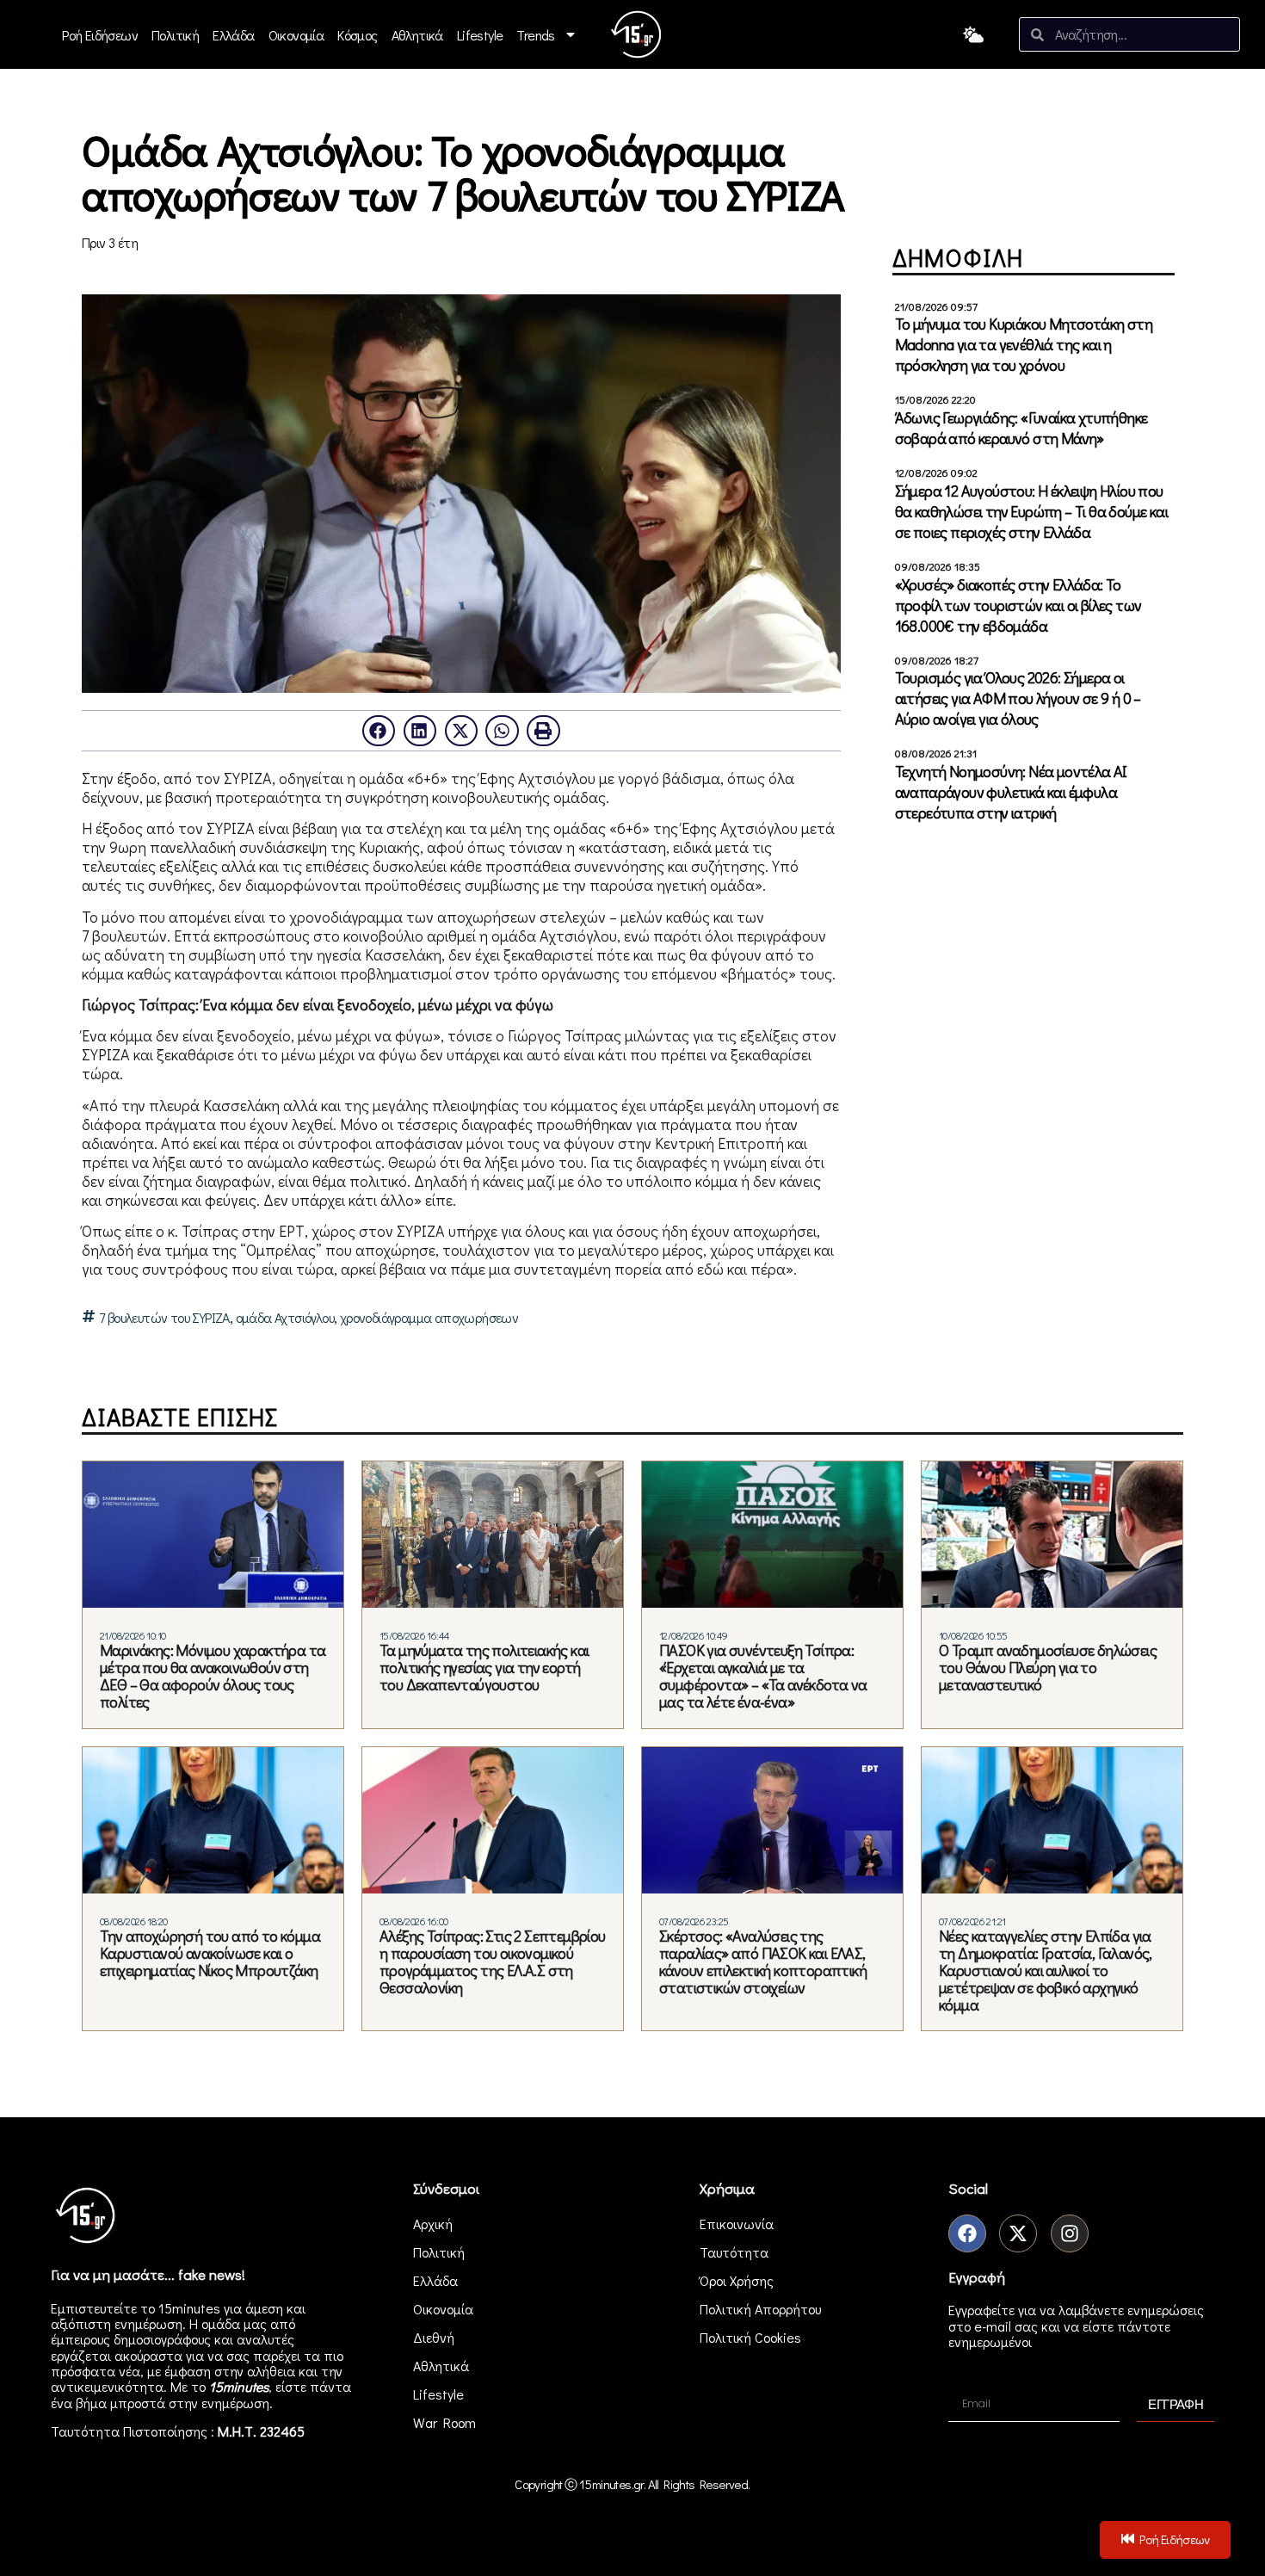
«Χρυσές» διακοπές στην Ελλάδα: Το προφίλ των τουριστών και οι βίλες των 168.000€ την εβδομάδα (1018, 605)
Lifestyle (480, 35)
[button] (379, 731)
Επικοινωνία (737, 2224)
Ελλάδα (233, 35)
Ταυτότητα (734, 2252)
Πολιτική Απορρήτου (760, 2309)
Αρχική (433, 2224)
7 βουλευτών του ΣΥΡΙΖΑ (164, 1318)
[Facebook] (967, 2233)
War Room (444, 2422)
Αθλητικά (417, 35)
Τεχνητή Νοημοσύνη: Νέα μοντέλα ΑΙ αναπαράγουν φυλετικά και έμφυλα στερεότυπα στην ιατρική (1011, 792)
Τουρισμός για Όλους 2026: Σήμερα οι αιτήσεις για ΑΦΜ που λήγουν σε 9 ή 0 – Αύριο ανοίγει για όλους (1018, 698)
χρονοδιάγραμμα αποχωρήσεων (429, 1318)
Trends (535, 35)
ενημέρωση (235, 2403)
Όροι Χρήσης (737, 2280)
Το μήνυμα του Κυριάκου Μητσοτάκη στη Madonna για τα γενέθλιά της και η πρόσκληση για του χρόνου (1024, 344)
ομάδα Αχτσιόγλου (285, 1318)
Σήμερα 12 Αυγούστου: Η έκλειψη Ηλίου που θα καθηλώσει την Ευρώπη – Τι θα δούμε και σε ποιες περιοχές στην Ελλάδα (1031, 511)
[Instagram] (1070, 2233)
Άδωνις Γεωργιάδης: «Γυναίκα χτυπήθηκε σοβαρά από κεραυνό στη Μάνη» (1021, 428)
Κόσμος (357, 35)
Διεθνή (434, 2337)
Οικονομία (296, 35)
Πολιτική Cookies (750, 2337)
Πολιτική (175, 35)
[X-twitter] (1018, 2233)
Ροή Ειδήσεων (100, 35)
